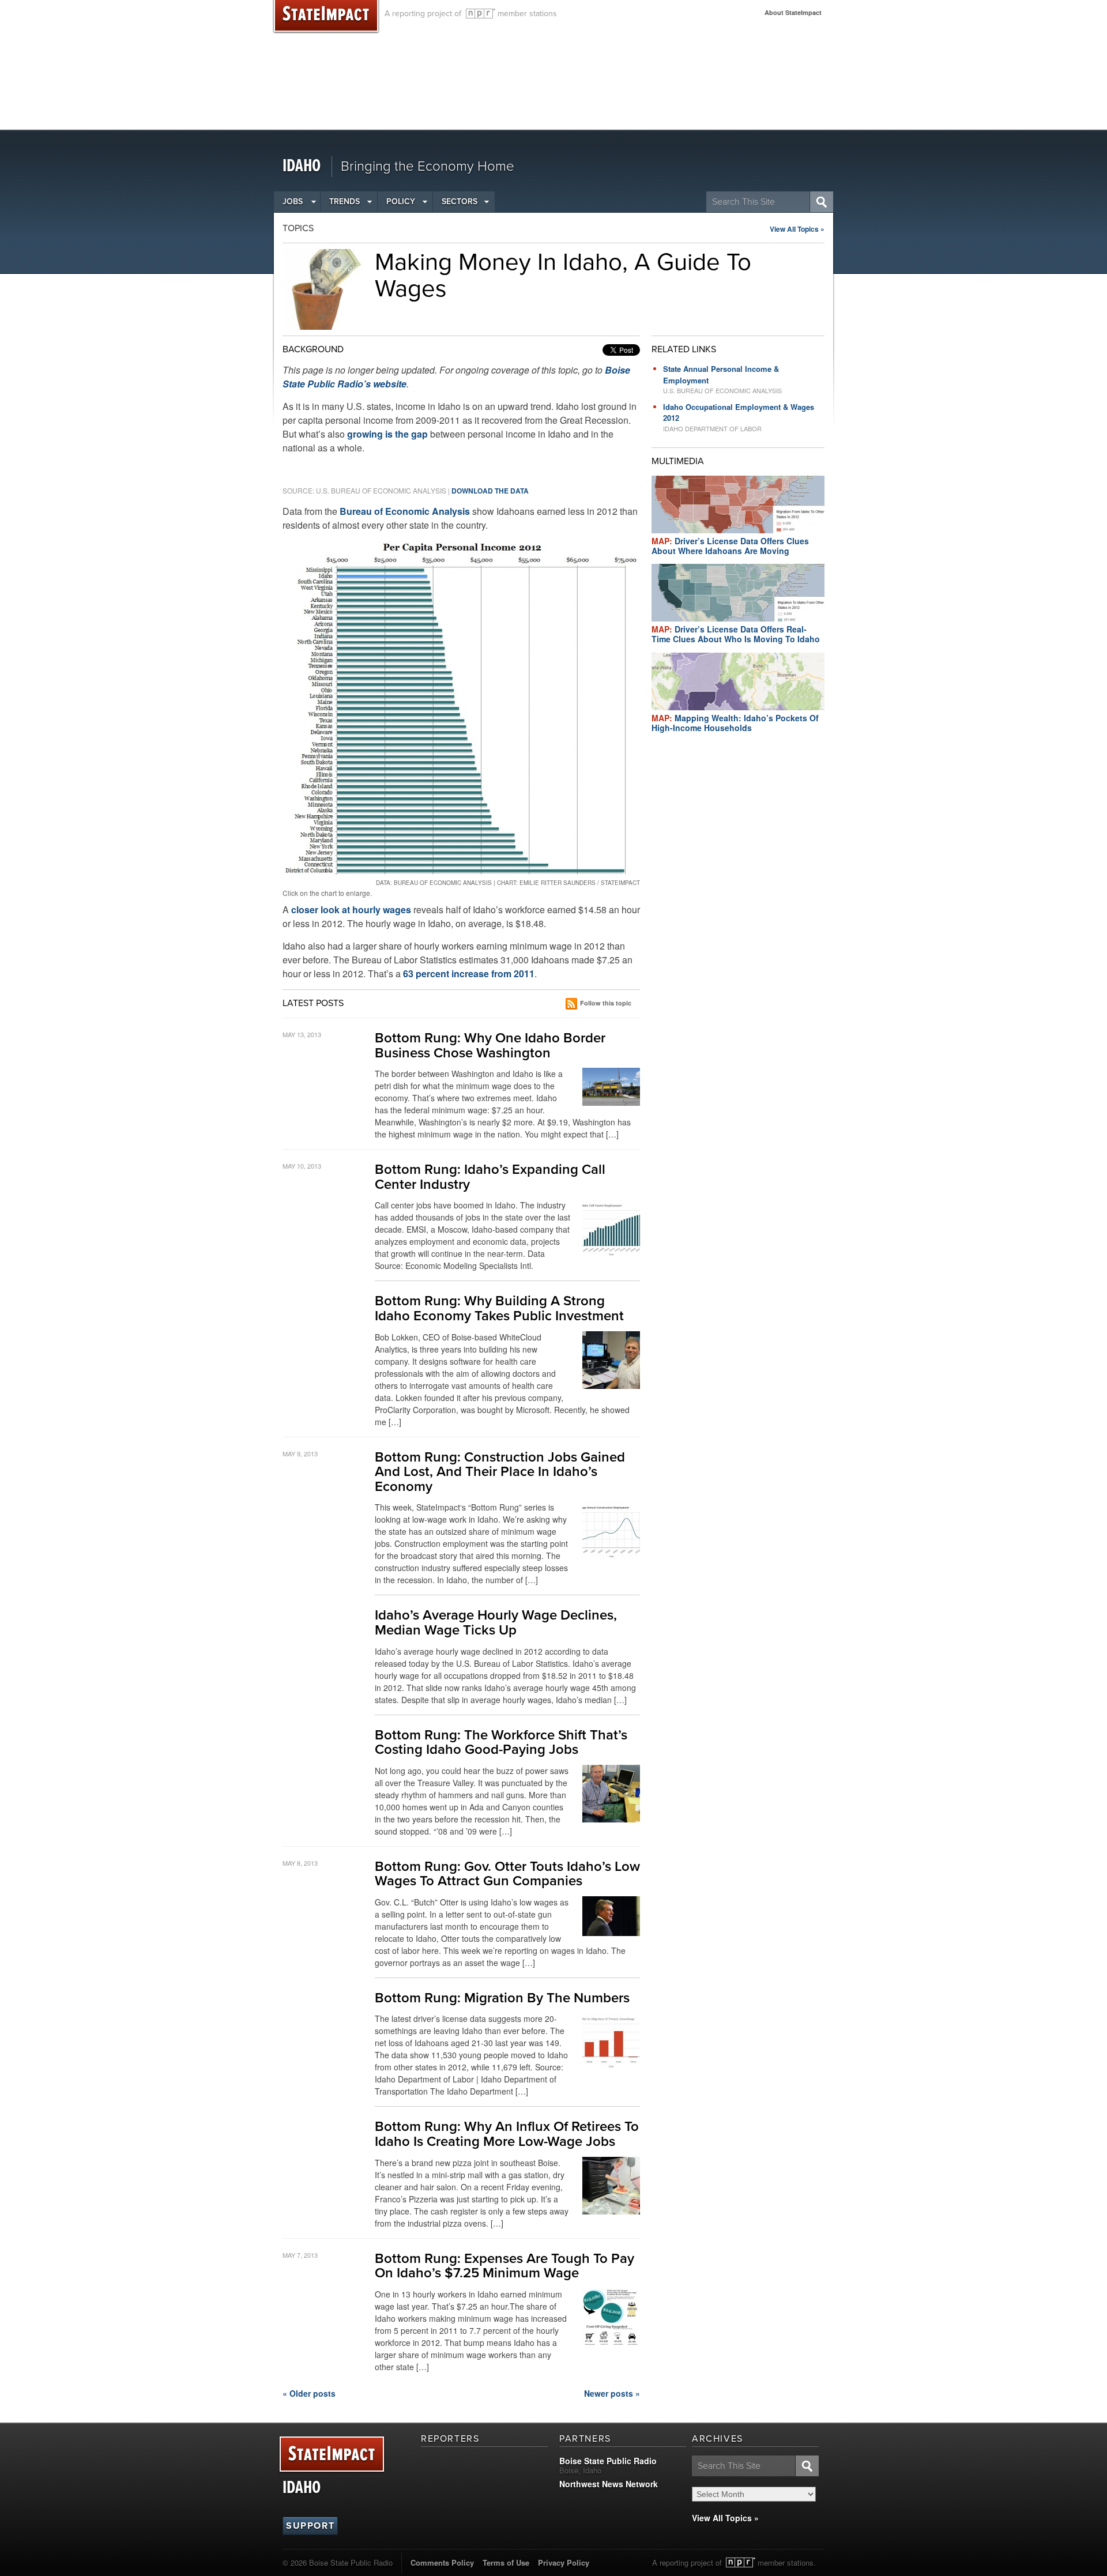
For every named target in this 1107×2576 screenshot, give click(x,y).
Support (310, 2526)
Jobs (293, 202)
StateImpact (332, 2455)
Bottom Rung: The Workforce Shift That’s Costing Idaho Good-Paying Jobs (501, 1743)
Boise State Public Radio (608, 2461)
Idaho (302, 166)
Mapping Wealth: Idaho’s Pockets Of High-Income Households (735, 723)
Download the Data (490, 491)
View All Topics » (797, 229)
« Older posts (309, 2393)
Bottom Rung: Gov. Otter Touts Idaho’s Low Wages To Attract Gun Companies (507, 1874)
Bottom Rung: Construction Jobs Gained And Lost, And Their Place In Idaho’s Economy (500, 1472)
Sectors (460, 202)
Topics (298, 228)
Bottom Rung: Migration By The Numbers (502, 1998)
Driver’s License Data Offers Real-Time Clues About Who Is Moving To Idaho (736, 634)
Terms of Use (506, 2562)
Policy (401, 202)
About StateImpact (793, 12)
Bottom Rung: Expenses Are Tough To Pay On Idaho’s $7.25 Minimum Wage (504, 2266)
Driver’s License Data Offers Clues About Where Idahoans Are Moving (730, 546)
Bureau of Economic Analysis (405, 511)
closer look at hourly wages (351, 909)
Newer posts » (612, 2393)
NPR (481, 14)
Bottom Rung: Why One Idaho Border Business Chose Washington (490, 1046)
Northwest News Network (609, 2484)
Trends (344, 202)
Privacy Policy (564, 2562)
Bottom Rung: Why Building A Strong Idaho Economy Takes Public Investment (499, 1308)
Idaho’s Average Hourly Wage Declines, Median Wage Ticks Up (496, 1623)
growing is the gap (387, 434)
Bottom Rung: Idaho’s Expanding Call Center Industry (490, 1177)
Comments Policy (442, 2562)
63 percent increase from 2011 (469, 973)
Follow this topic (606, 1003)
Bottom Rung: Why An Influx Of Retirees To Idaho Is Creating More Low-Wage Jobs (507, 2134)
